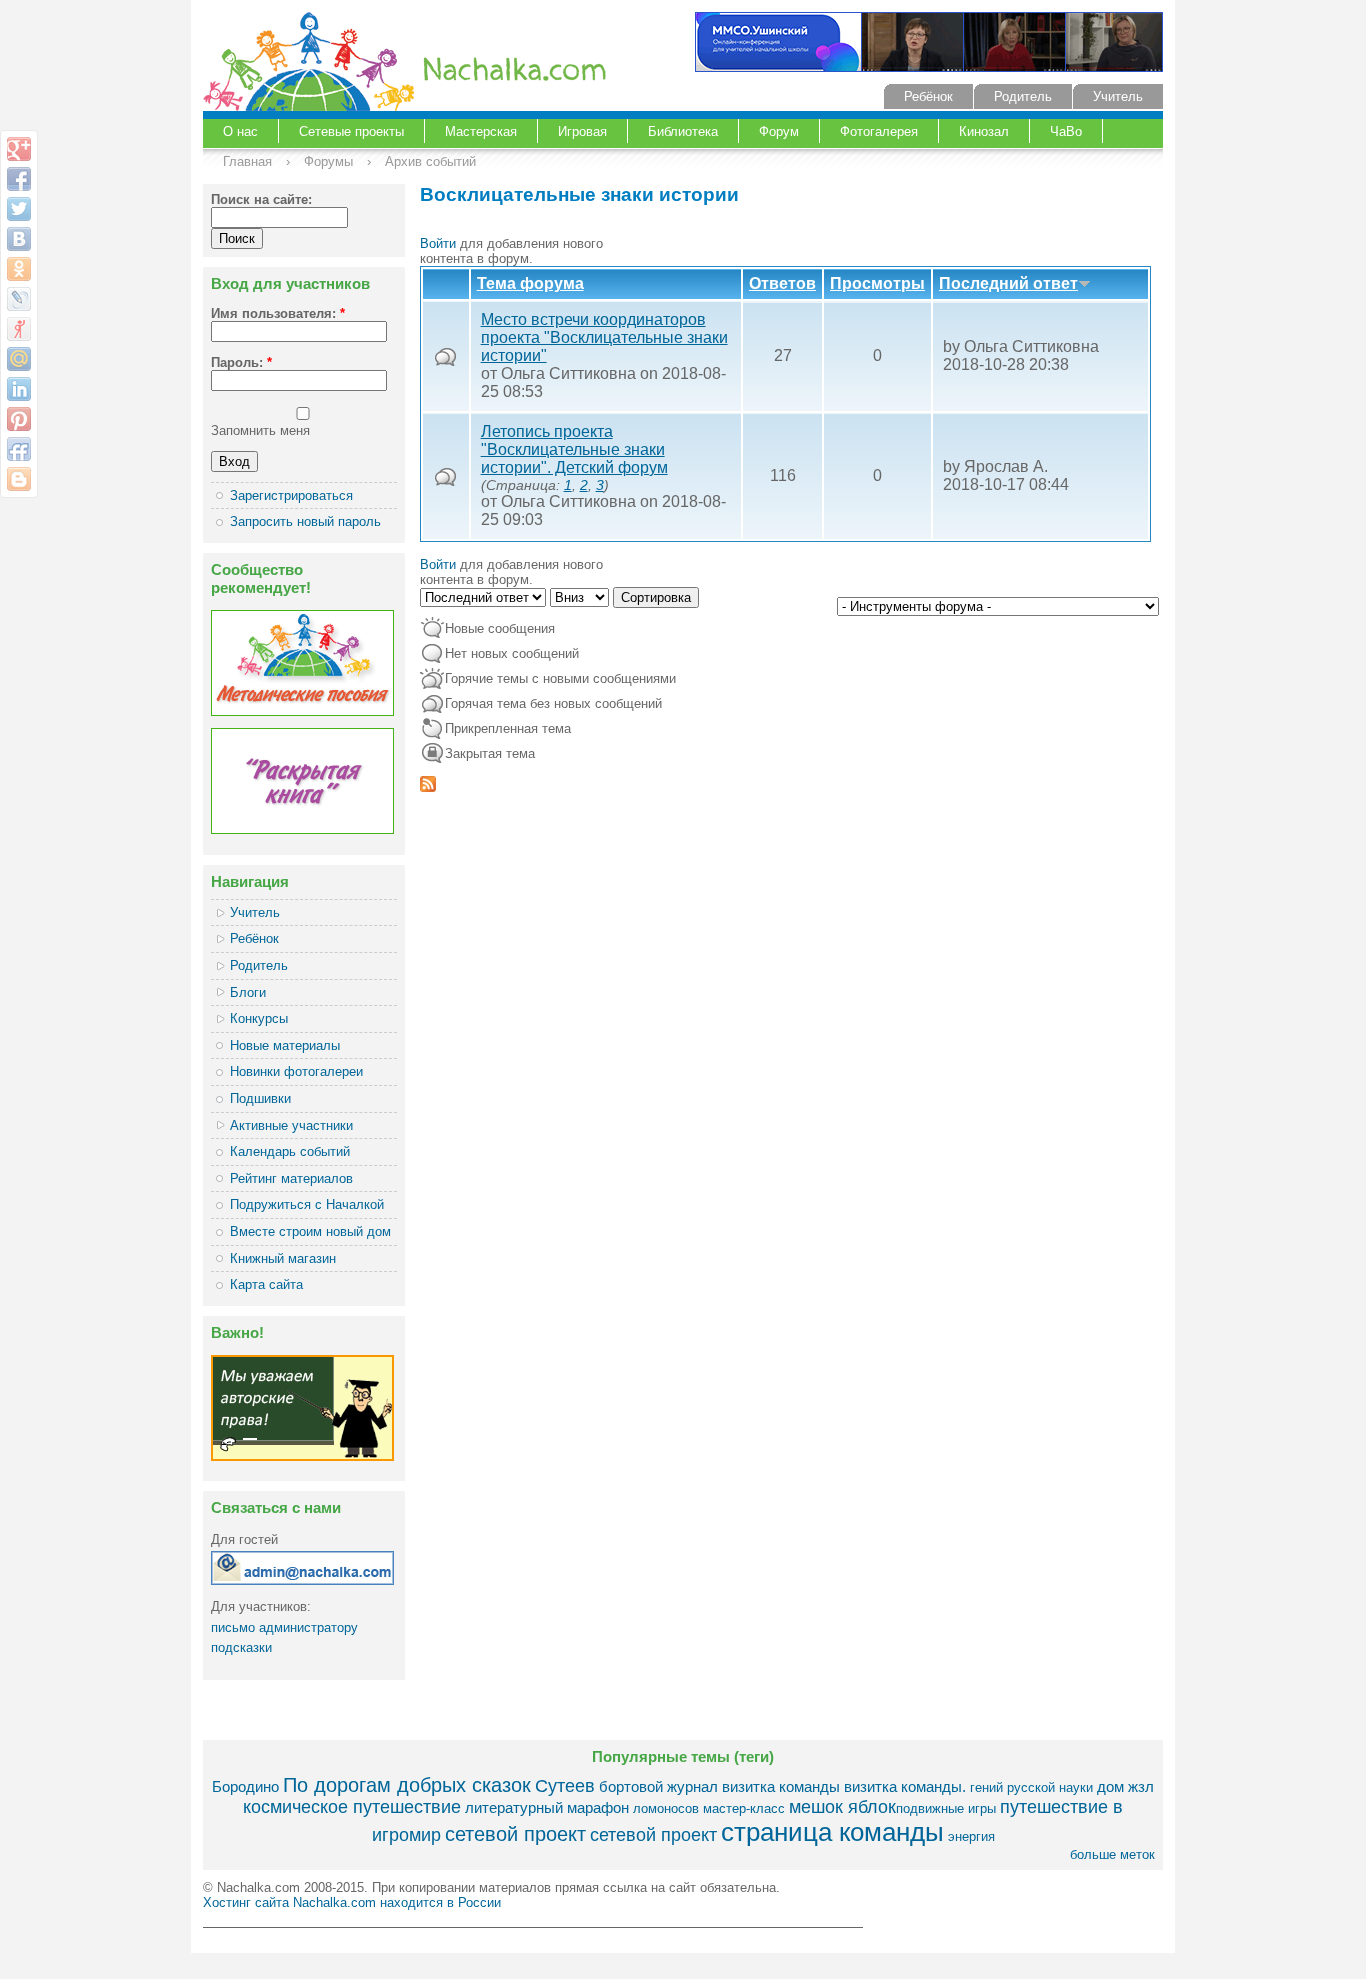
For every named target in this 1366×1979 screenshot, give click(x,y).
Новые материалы (285, 1045)
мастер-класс (744, 1808)
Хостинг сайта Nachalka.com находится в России (352, 1902)
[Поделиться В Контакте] (19, 239)
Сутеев (565, 1786)
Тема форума (530, 283)
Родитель (1023, 96)
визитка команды (781, 1786)
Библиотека (683, 131)
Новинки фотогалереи (296, 1071)
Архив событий (430, 161)
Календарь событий (290, 1151)
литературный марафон (547, 1807)
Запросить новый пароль (305, 521)
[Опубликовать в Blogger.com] (19, 479)
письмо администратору (284, 1627)
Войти (438, 243)
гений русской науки (1031, 1787)
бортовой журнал (658, 1786)
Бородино (245, 1786)
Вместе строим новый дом (310, 1231)
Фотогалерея (879, 131)
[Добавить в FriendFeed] (19, 449)
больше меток (1112, 1854)
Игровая (582, 131)
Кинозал (984, 131)
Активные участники (291, 1125)
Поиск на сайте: (261, 199)
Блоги (248, 992)
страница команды (832, 1832)
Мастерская (481, 131)
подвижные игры (946, 1808)
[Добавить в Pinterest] (19, 419)
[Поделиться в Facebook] (19, 179)
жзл (1141, 1786)
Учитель (1118, 96)
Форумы (328, 161)
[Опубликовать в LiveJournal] (19, 299)
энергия (971, 1836)
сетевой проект (515, 1833)
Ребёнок (928, 96)
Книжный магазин (283, 1258)
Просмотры (877, 283)
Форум (779, 131)
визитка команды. (905, 1786)
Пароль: (241, 362)
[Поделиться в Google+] (19, 149)
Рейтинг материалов (291, 1178)
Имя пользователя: (278, 313)
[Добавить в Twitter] (19, 209)
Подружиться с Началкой (307, 1204)
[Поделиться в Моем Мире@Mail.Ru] (19, 359)
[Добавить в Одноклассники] (19, 269)
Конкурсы (259, 1018)
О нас (240, 131)
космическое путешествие (352, 1807)
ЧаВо (1066, 131)
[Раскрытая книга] (302, 829)
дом (1110, 1786)
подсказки (241, 1647)
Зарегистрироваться (291, 495)
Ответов (782, 283)
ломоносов (666, 1808)
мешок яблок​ (842, 1807)
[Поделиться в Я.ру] (19, 329)
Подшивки (260, 1098)
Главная (247, 161)
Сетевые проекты (351, 131)
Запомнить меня (260, 430)
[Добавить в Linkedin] (19, 389)
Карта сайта (266, 1284)
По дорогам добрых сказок (407, 1784)
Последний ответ (1008, 283)
